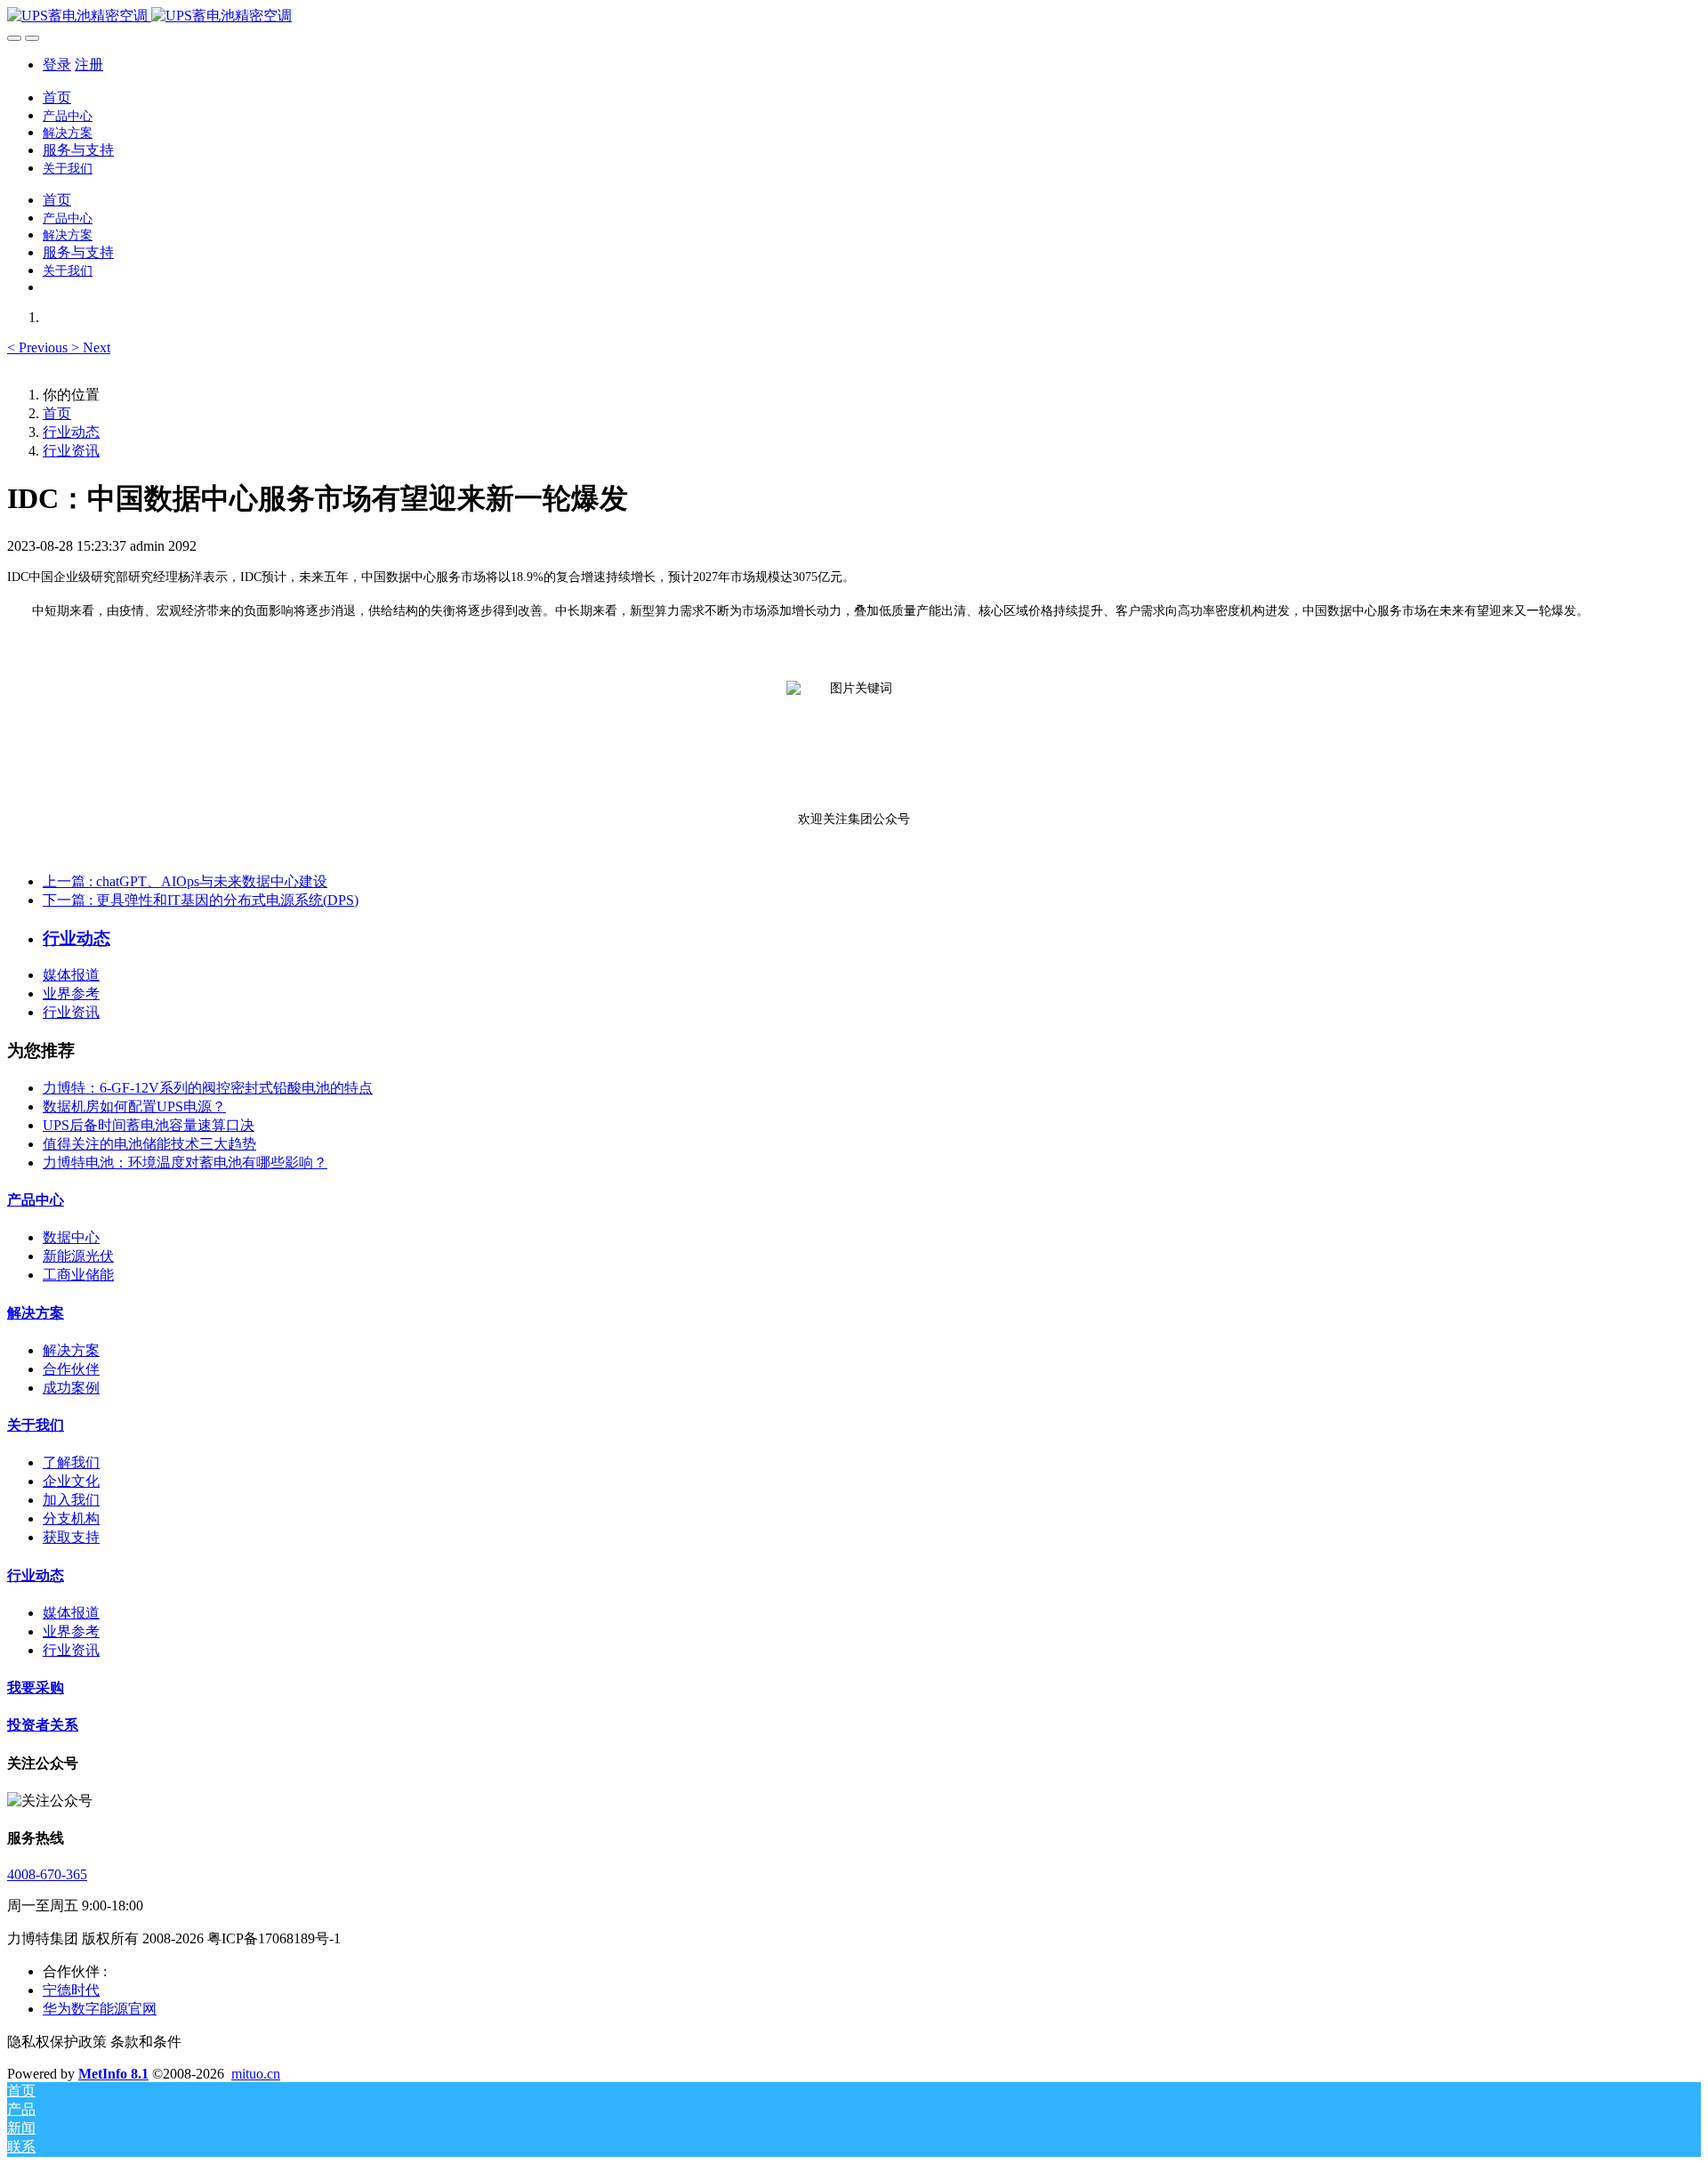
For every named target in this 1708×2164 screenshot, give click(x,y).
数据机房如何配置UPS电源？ (134, 1106)
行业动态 (71, 432)
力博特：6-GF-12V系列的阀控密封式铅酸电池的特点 (208, 1088)
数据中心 (71, 1237)
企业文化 (71, 1481)
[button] (39, 347)
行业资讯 (71, 451)
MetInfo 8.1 (113, 2074)
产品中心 (36, 1200)
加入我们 (71, 1500)
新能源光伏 (78, 1256)
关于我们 (36, 1425)
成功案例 (71, 1388)
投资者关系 (43, 1725)
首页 (57, 97)
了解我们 (71, 1462)
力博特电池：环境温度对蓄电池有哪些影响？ (185, 1163)
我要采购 (36, 1688)
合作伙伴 (71, 1369)
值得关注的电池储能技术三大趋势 (149, 1144)
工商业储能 (78, 1275)
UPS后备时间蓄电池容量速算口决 (149, 1125)
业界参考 (71, 993)
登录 (57, 65)
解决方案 (36, 1313)
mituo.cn (256, 2074)
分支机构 (71, 1518)
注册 (89, 65)
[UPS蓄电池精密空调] (854, 16)
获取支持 (71, 1537)
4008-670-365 (47, 1874)
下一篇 (201, 900)
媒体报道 (71, 975)
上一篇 (185, 881)
